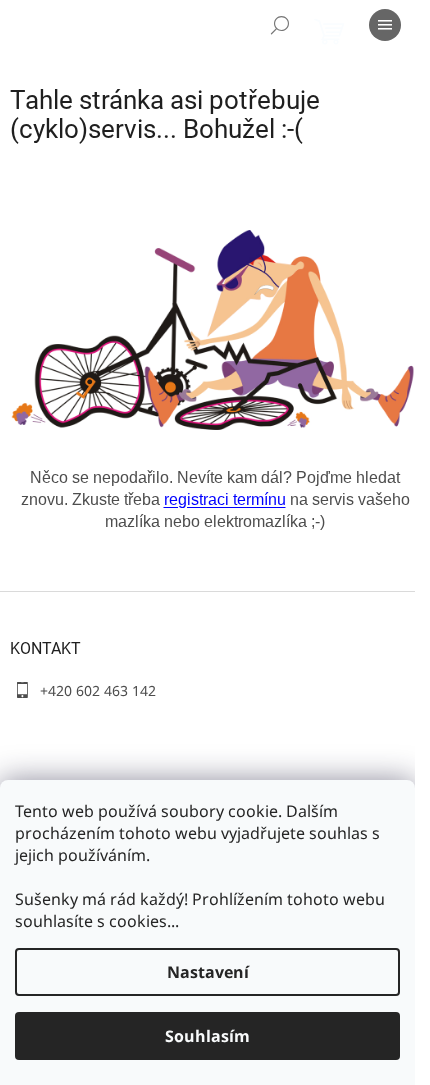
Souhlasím (207, 1036)
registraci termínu (225, 499)
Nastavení (208, 972)
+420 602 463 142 (98, 690)
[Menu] (385, 25)
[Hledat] (280, 25)
